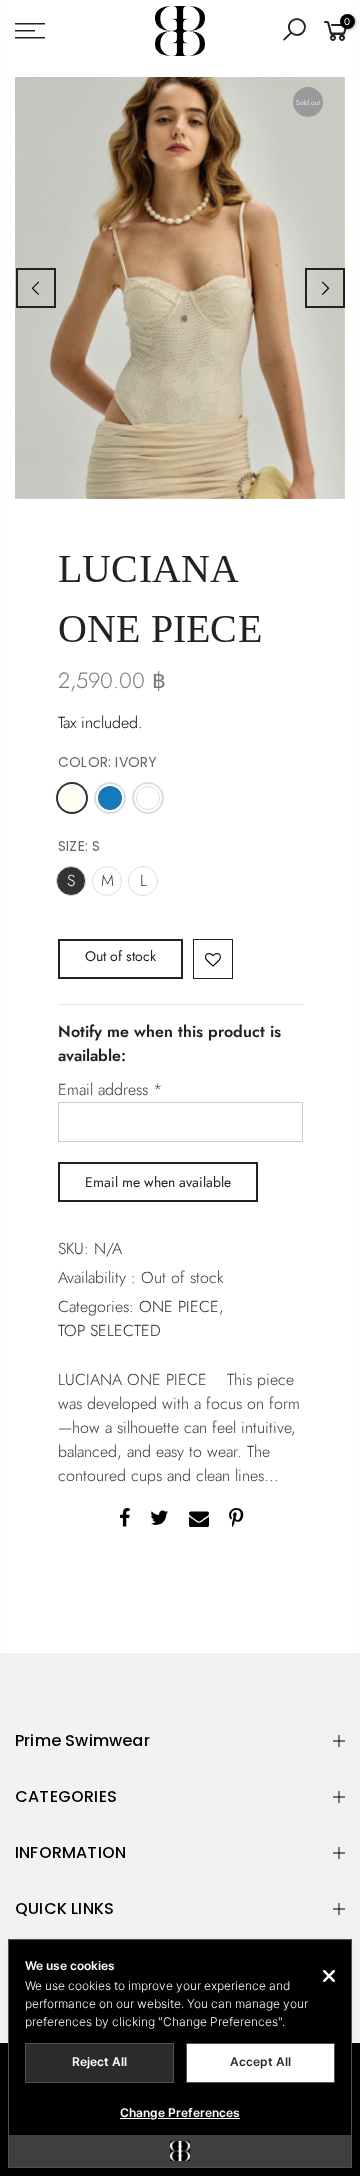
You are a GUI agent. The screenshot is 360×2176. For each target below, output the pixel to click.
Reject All (99, 2061)
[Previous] (36, 288)
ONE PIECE (179, 1306)
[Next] (325, 288)
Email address (110, 1089)
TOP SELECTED (109, 1330)
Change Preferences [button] (180, 2112)
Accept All (260, 2061)
